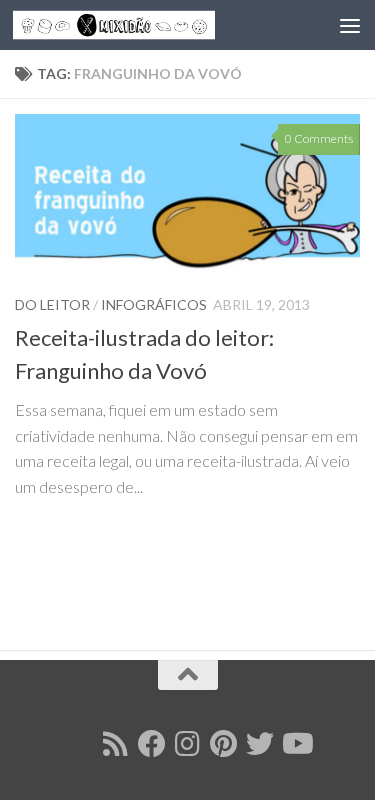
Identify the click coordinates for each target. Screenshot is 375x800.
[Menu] (350, 25)
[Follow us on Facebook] (152, 744)
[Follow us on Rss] (116, 744)
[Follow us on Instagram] (188, 744)
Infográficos (154, 304)
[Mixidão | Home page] (148, 25)
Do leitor (52, 304)
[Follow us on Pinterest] (224, 744)
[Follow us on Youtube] (296, 744)
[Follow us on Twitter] (260, 744)
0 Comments (319, 138)
